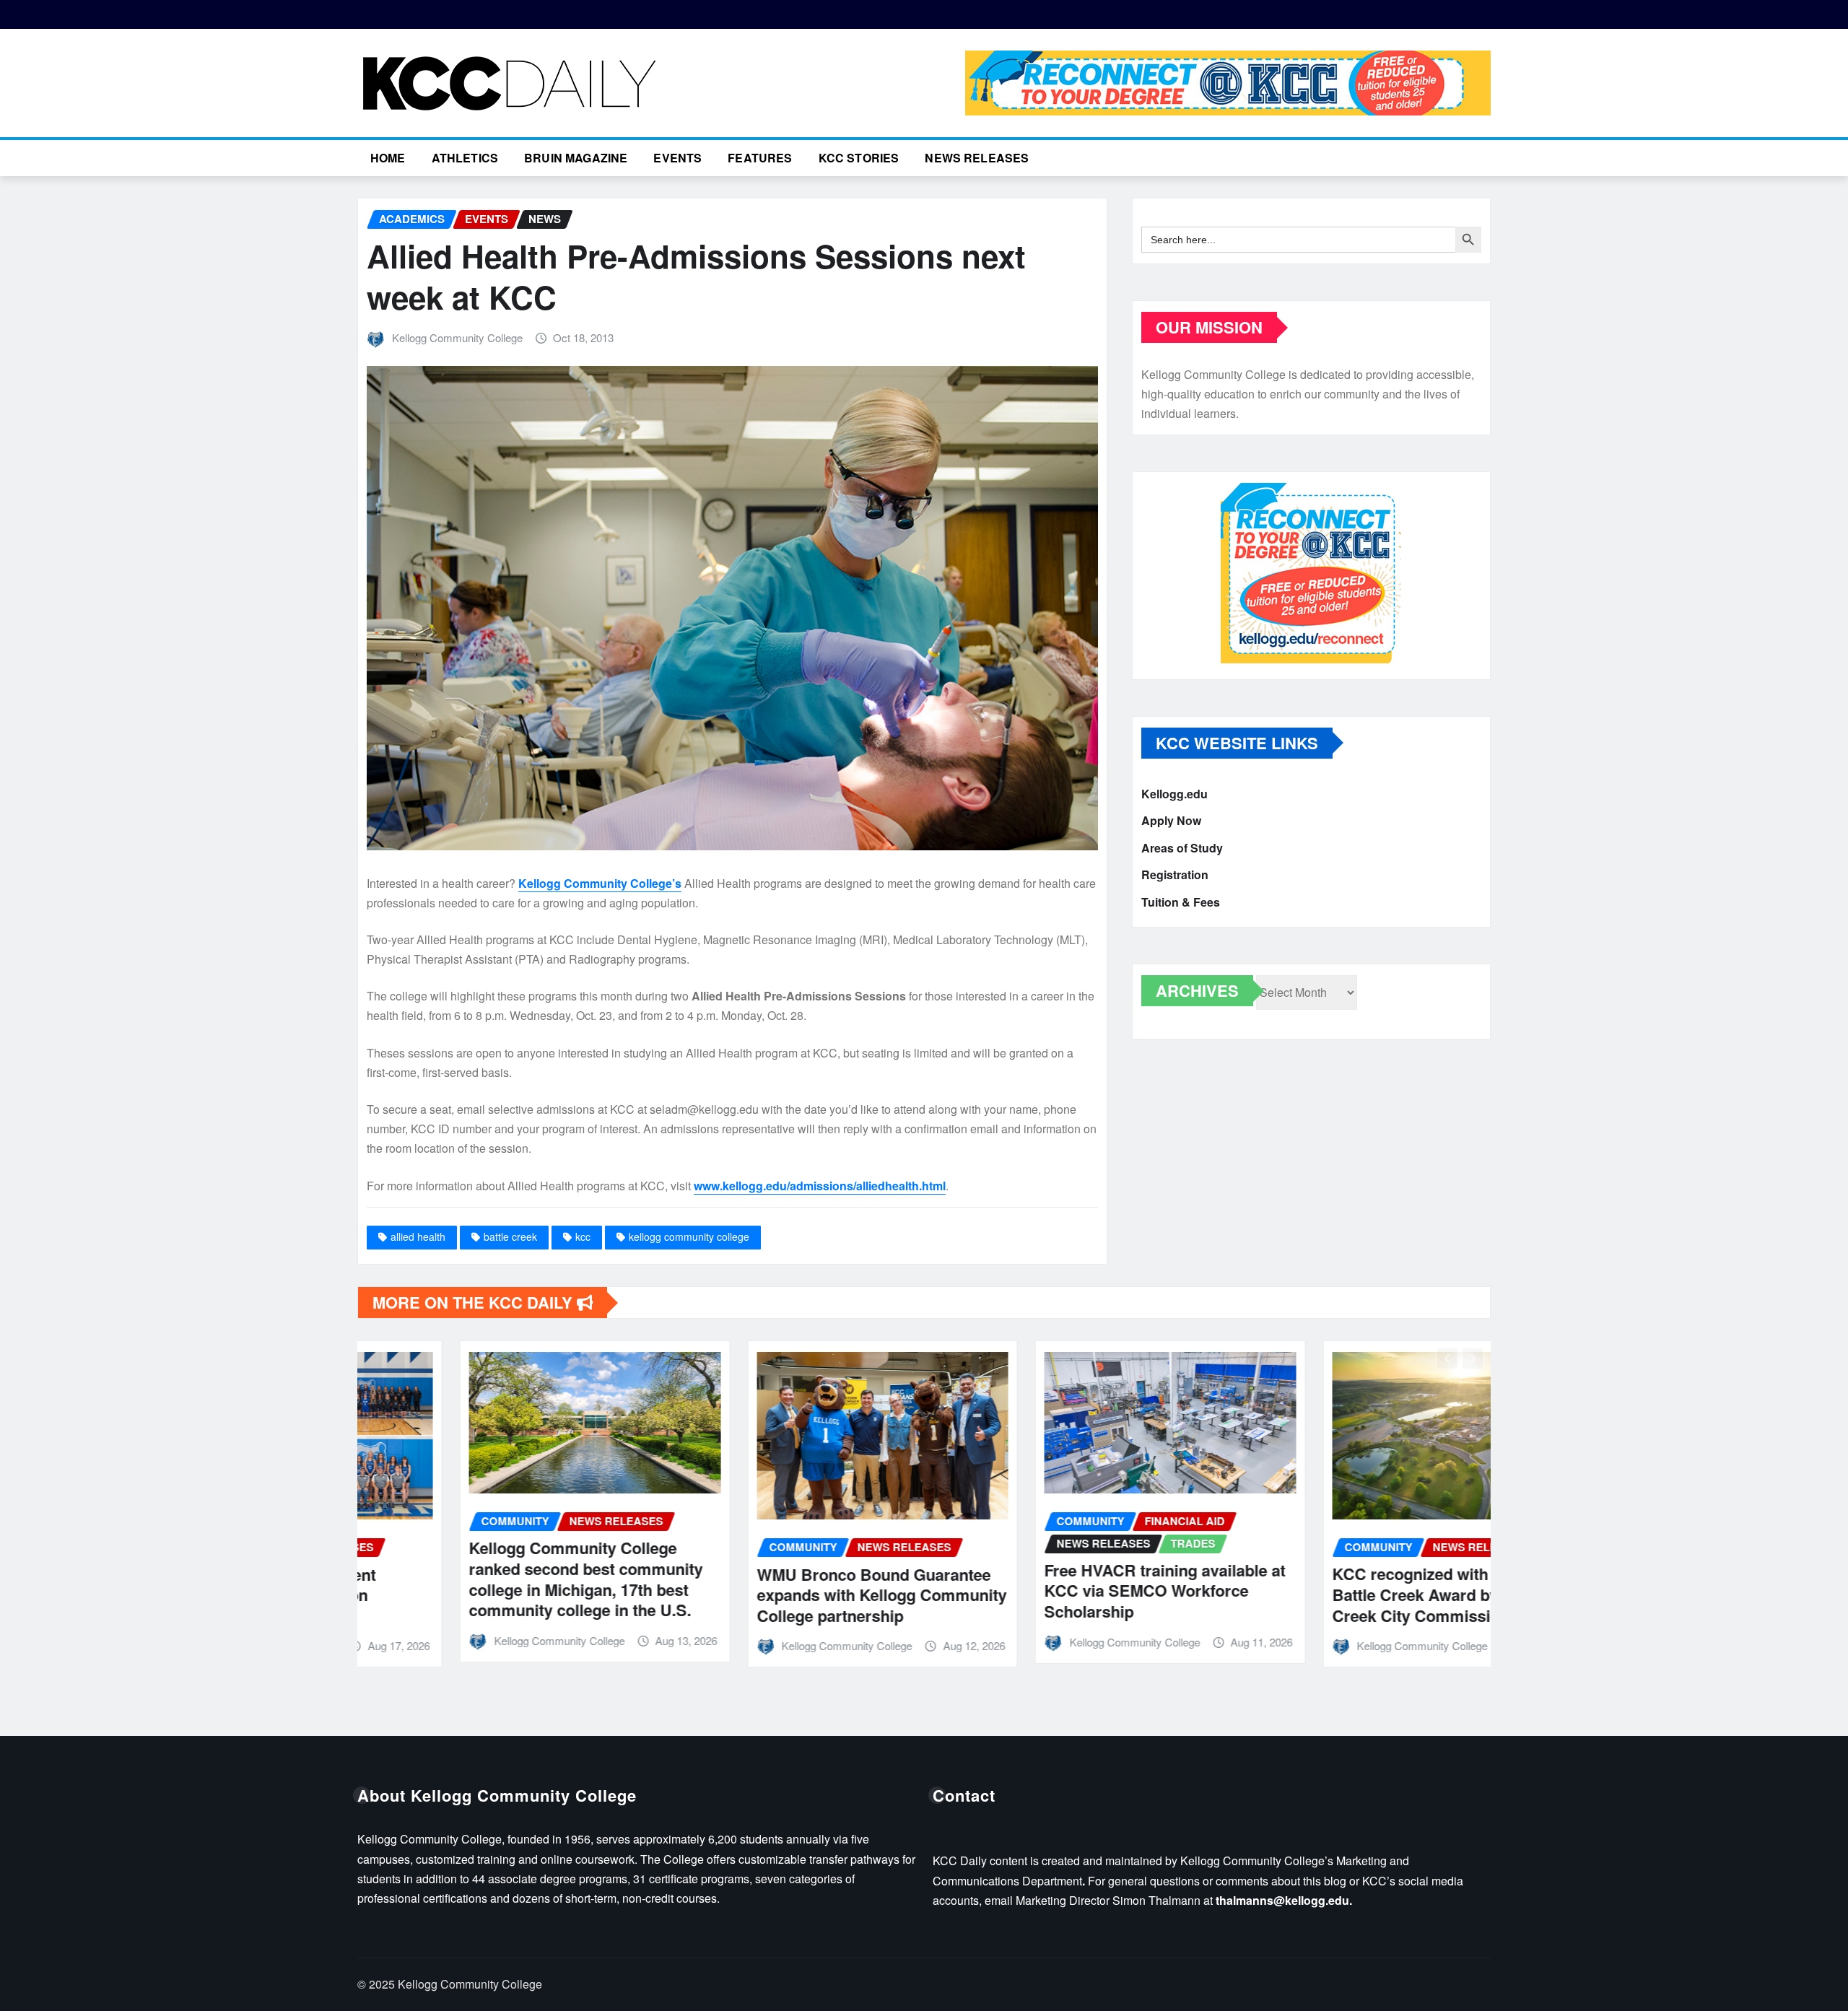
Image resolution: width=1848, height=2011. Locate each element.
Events (677, 158)
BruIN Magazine (576, 158)
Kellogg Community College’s (600, 883)
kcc (583, 1236)
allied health (418, 1236)
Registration (1175, 875)
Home (388, 158)
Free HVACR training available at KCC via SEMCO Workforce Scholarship (1063, 1591)
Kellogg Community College (457, 337)
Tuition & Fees (1181, 902)
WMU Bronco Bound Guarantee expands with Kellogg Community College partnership (780, 1595)
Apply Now (1171, 821)
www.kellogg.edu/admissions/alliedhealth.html (820, 1186)
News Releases (977, 158)
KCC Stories (859, 158)
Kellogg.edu (1174, 794)
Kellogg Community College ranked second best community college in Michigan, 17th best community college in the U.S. (484, 1579)
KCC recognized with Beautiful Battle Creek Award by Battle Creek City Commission (1343, 1594)
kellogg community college (689, 1236)
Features (760, 158)
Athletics (465, 158)
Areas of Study (1182, 848)
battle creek (510, 1236)
